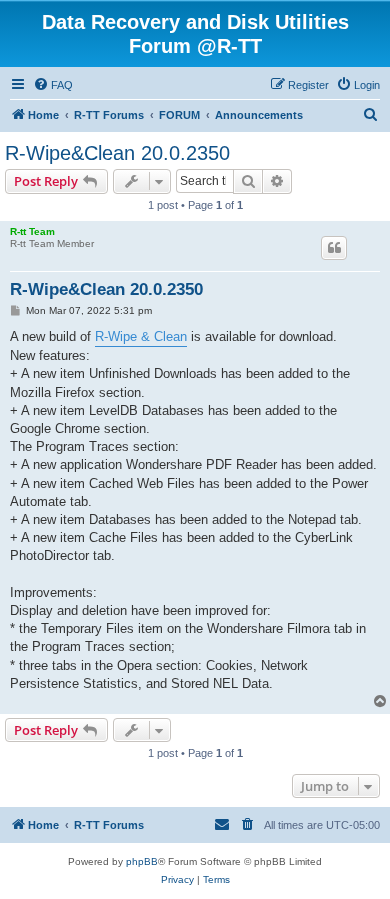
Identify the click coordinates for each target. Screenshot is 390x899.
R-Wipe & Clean (141, 336)
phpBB (142, 861)
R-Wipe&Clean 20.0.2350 (117, 153)
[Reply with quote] (334, 248)
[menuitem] (53, 85)
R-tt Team (32, 231)
